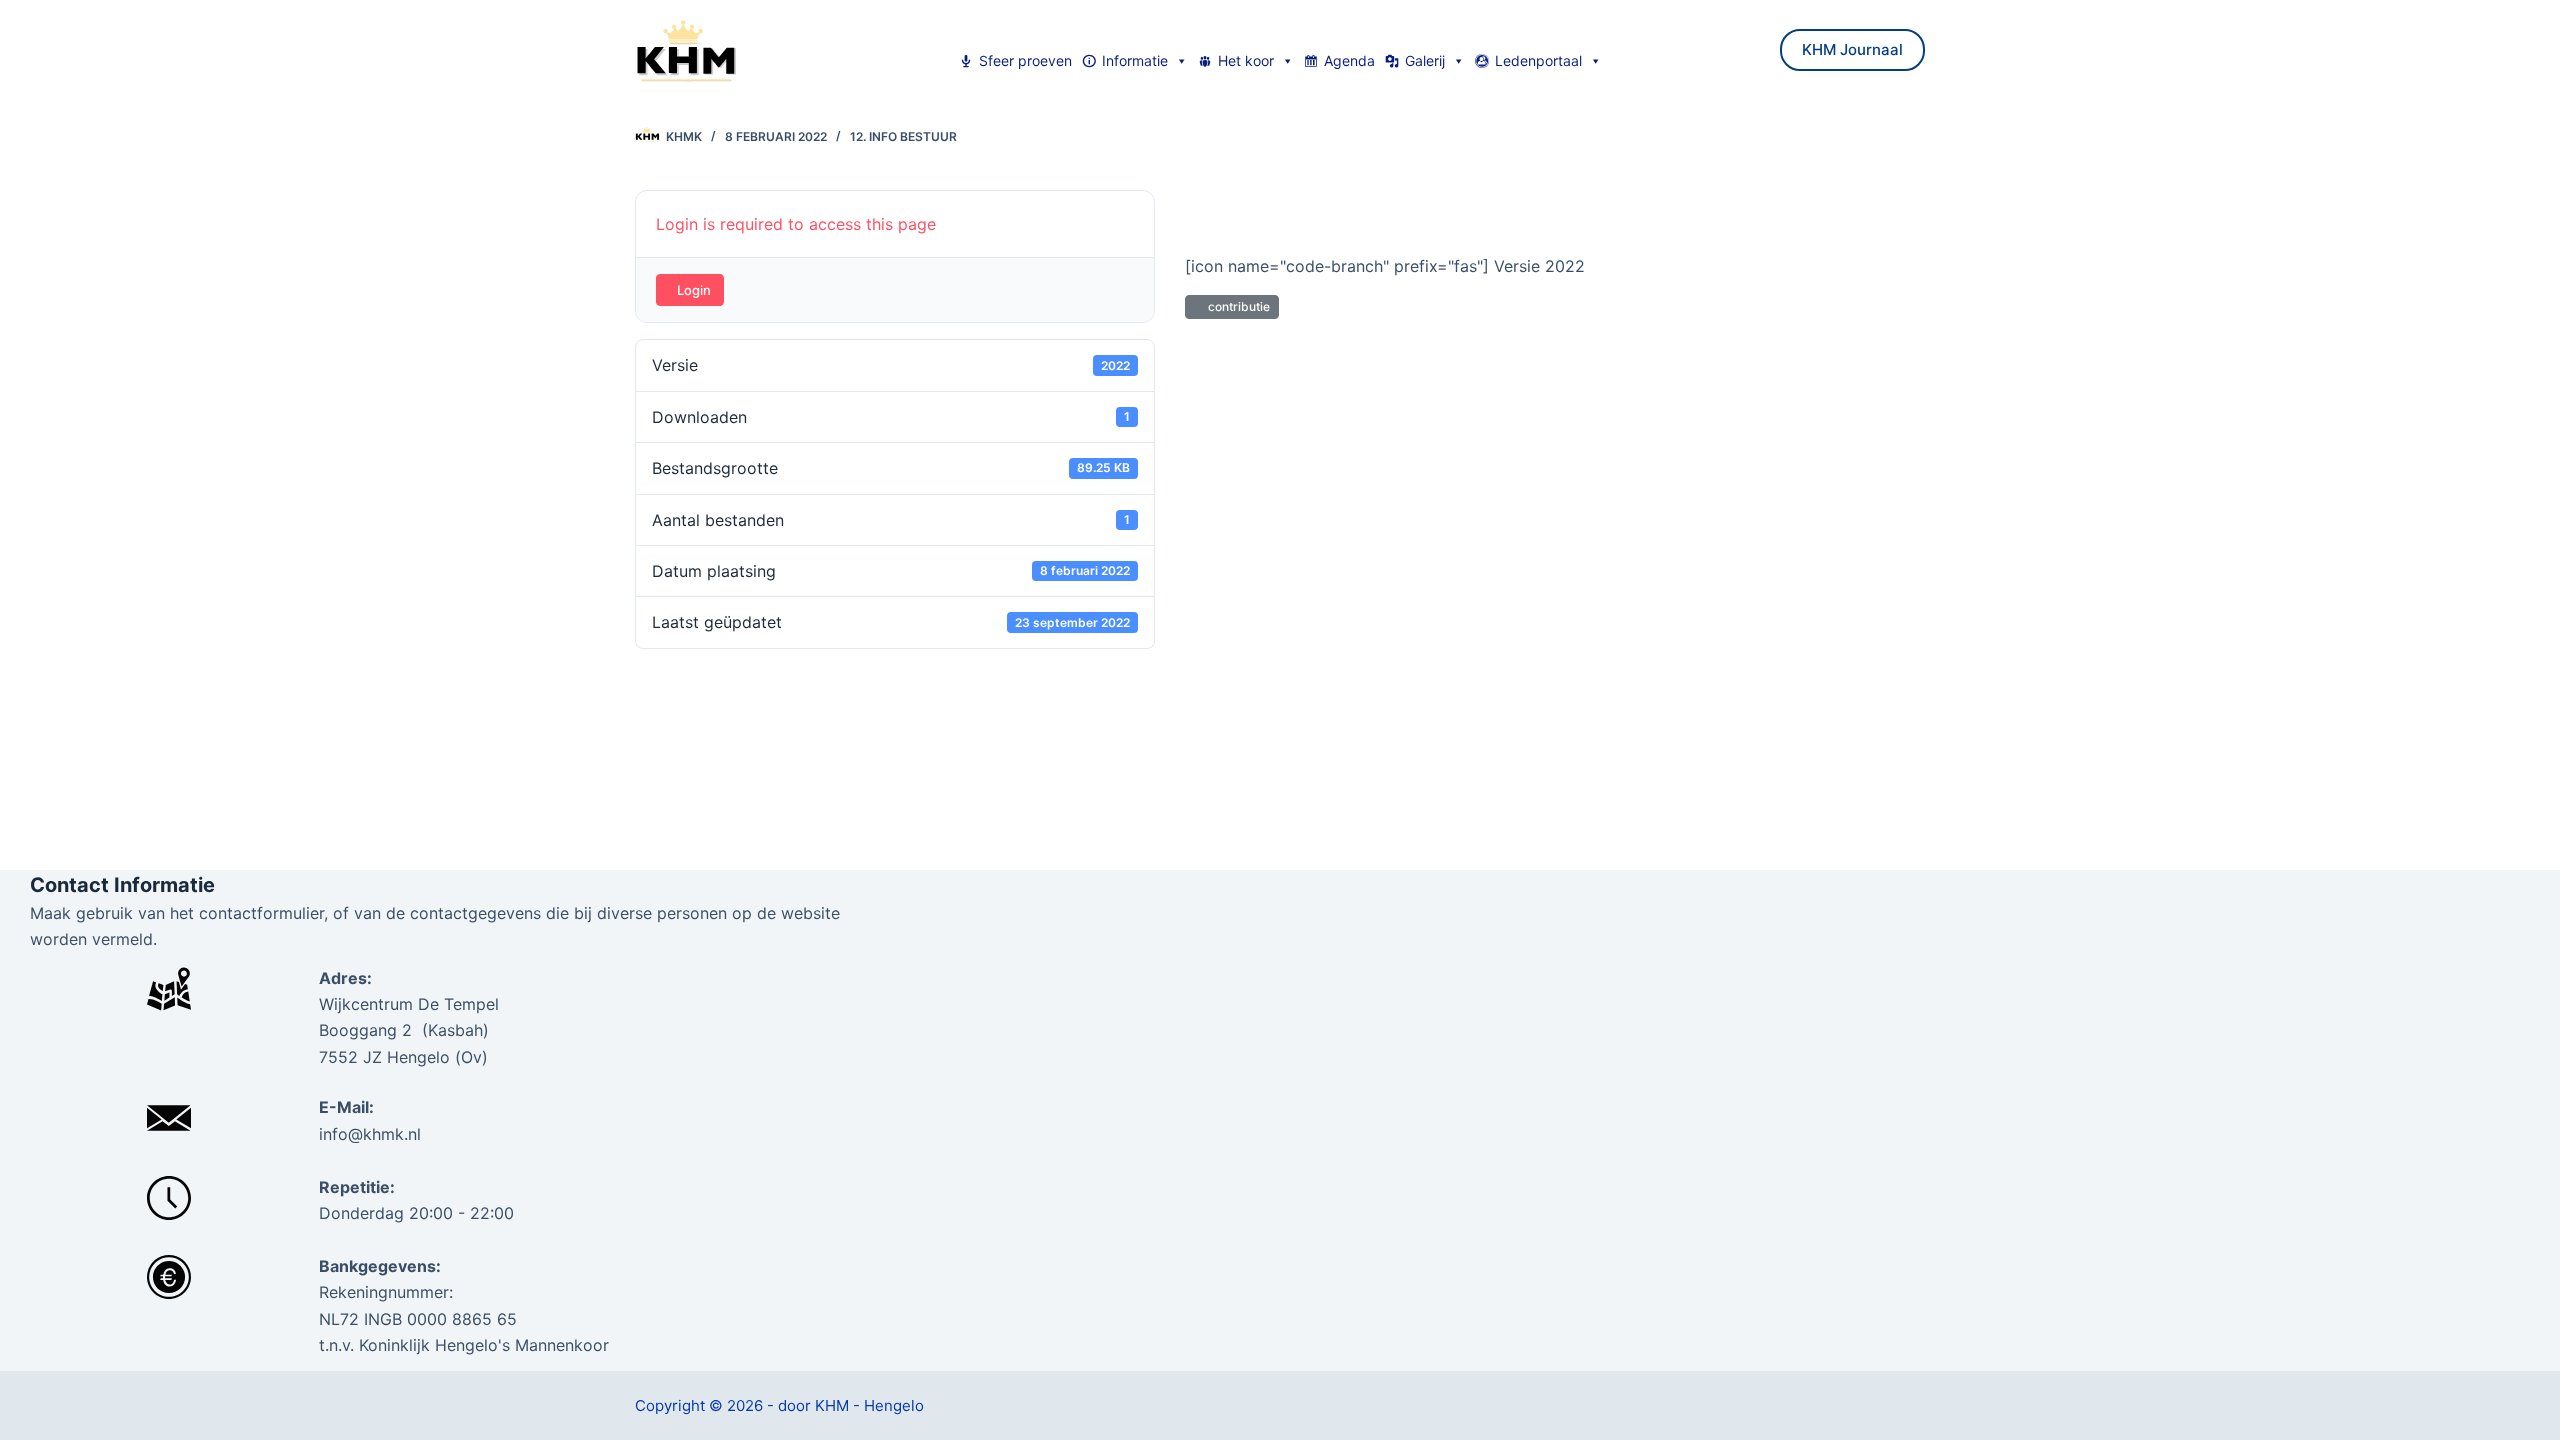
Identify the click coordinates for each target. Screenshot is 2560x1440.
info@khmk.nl (370, 1134)
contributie (1236, 306)
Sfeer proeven (1025, 60)
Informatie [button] (1135, 60)
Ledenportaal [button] (1538, 60)
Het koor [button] (1246, 60)
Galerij (1425, 60)
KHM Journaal (1852, 49)
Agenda (1349, 60)
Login (694, 290)
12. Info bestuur (903, 136)
